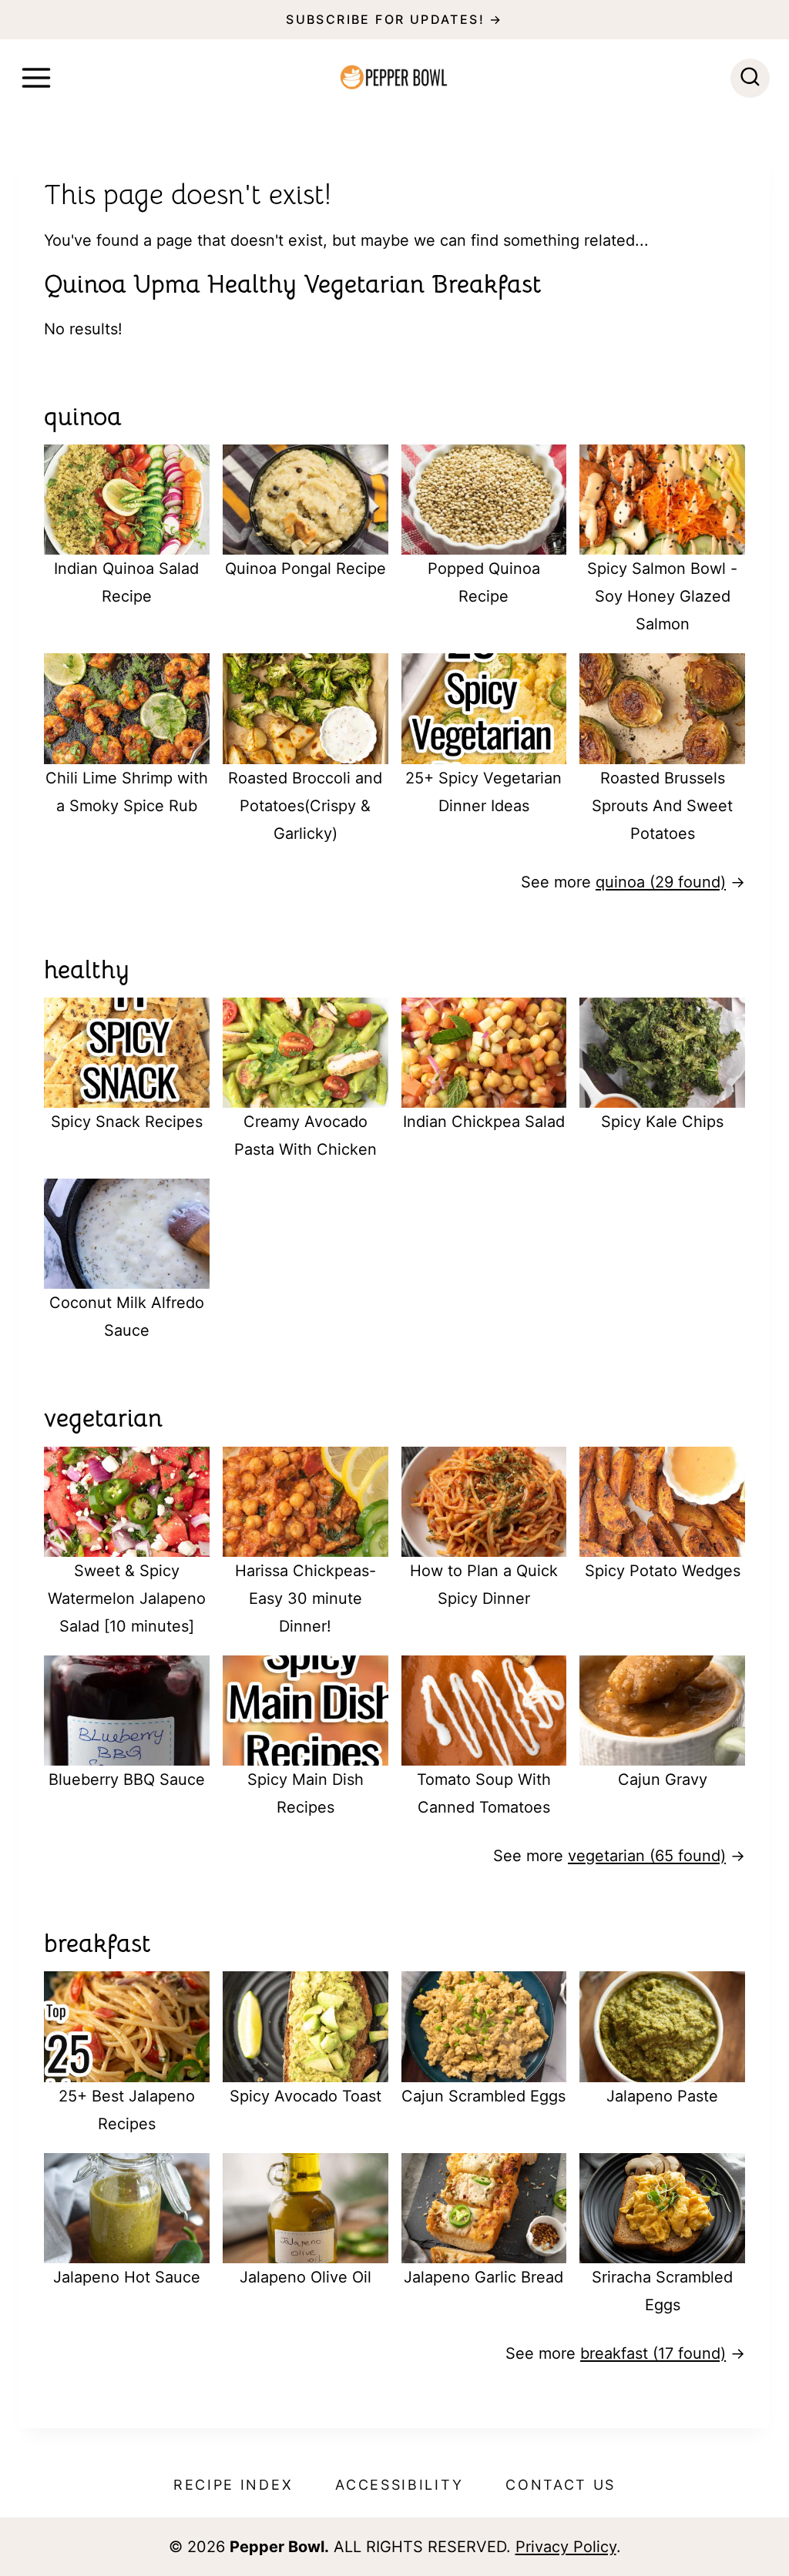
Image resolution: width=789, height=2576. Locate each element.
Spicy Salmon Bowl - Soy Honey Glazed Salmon (662, 596)
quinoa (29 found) (661, 882)
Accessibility (399, 2485)
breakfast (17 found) (653, 2353)
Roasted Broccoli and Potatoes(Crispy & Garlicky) (305, 806)
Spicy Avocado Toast (306, 2096)
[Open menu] (36, 78)
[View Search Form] (750, 78)
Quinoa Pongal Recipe (306, 569)
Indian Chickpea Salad (484, 1122)
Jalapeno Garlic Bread (483, 2277)
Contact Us (561, 2485)
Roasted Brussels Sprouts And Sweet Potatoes (662, 806)
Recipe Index (233, 2485)
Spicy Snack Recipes (127, 1122)
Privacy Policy (566, 2547)
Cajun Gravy (663, 1779)
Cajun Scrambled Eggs (483, 2096)
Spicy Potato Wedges (663, 1571)
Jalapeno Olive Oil (306, 2277)
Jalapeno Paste (662, 2096)
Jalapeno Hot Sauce (127, 2277)
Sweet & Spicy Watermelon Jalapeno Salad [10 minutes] (127, 1598)
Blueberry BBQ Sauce (127, 1779)
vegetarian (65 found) (647, 1856)
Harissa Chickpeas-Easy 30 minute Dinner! (306, 1598)
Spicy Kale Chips (662, 1122)
